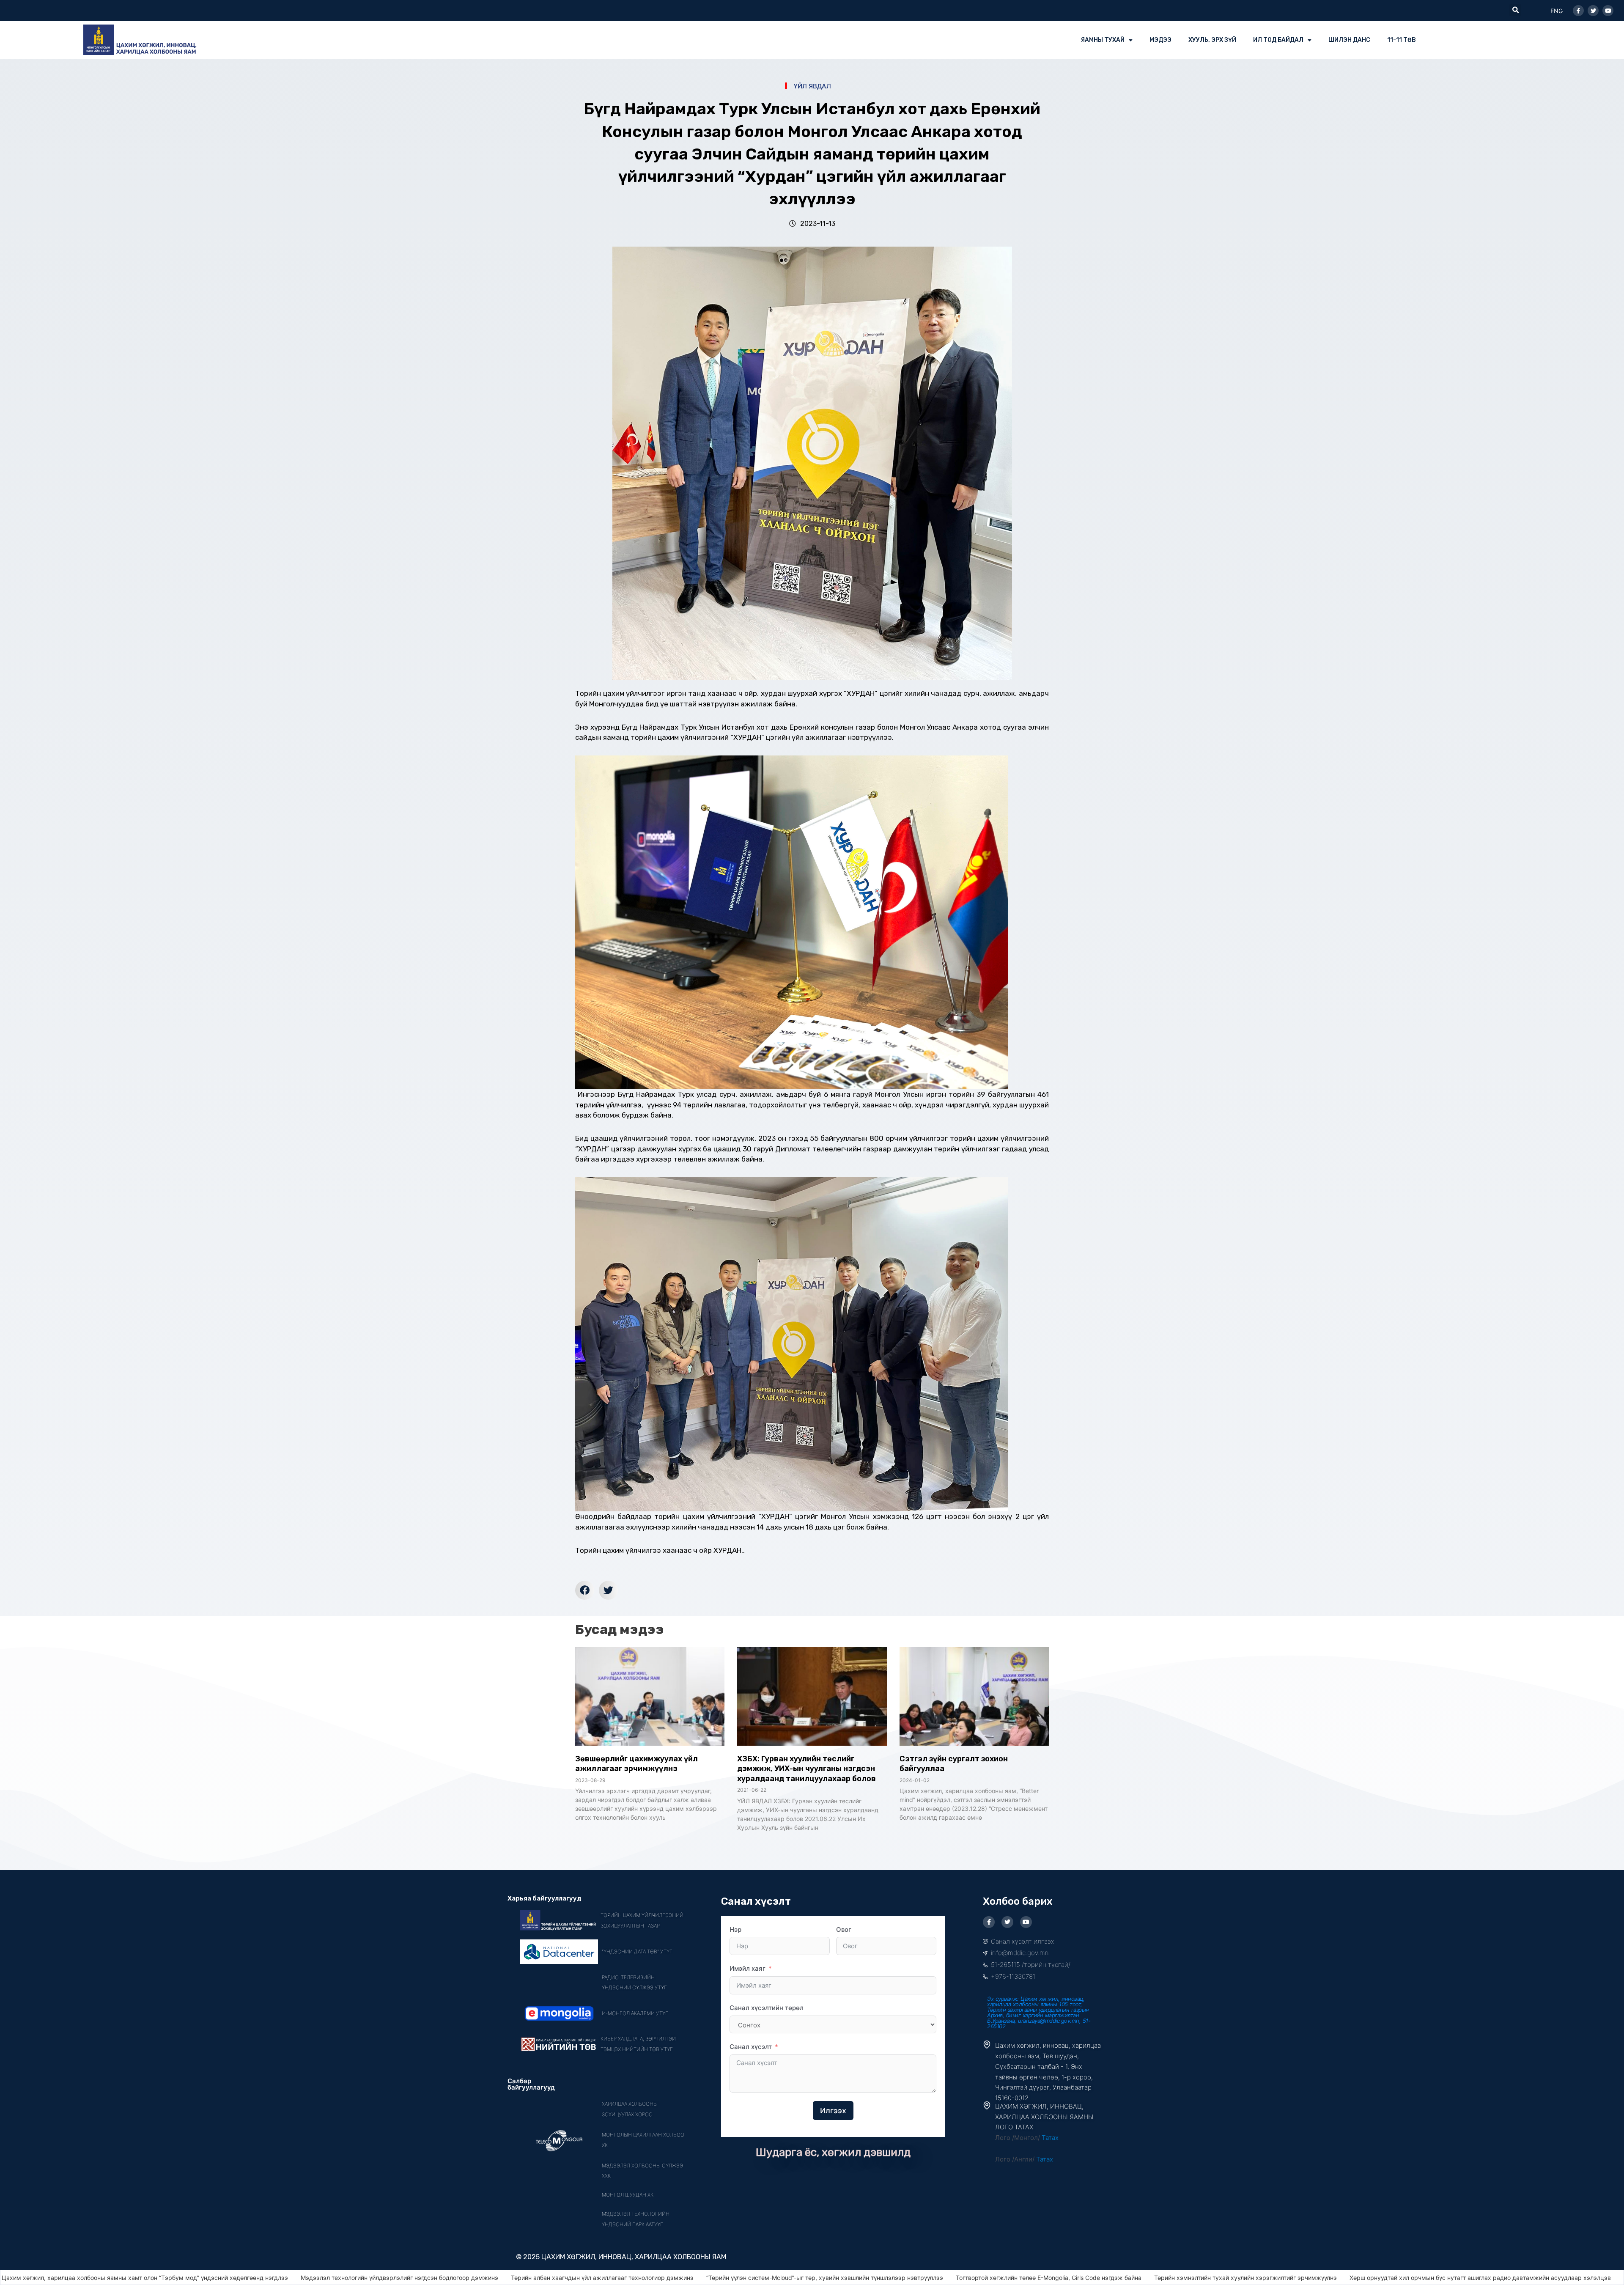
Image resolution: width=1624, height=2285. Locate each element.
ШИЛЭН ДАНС (1349, 40)
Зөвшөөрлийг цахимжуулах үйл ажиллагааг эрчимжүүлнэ (636, 1764)
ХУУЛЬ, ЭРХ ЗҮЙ (1212, 40)
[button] (1515, 10)
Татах (1050, 2138)
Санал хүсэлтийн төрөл (767, 2008)
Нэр (735, 1929)
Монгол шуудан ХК (628, 2195)
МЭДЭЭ (1160, 40)
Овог (844, 1929)
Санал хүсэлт (751, 2047)
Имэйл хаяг (748, 1968)
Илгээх (833, 2111)
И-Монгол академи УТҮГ (635, 2013)
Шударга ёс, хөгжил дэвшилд (833, 2152)
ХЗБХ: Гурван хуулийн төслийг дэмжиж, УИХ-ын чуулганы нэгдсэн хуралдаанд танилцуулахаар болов (807, 1769)
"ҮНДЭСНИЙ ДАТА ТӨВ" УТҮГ (637, 1951)
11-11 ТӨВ (1402, 40)
